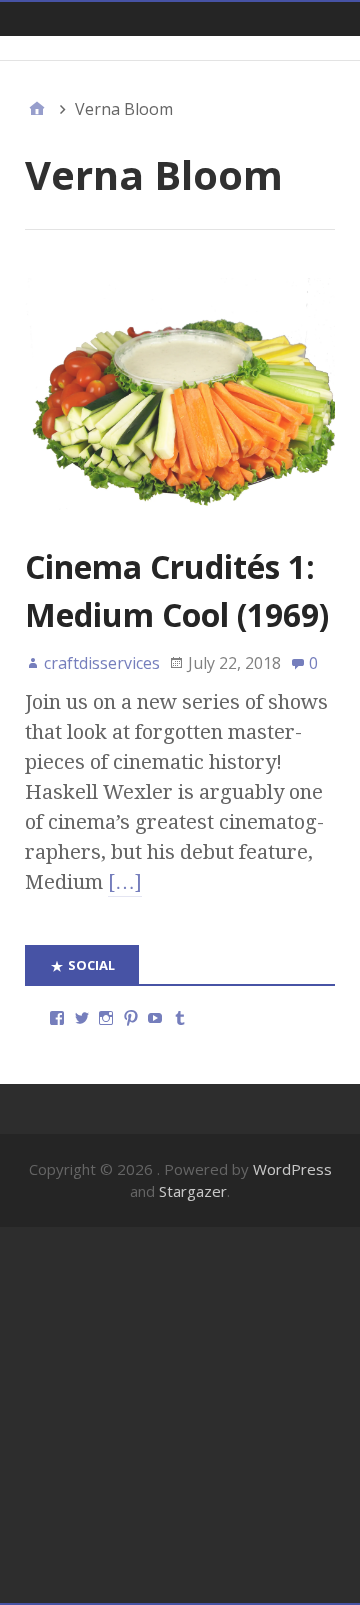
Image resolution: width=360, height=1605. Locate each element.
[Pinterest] (131, 1018)
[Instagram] (106, 1018)
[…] (125, 882)
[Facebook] (57, 1018)
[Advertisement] (180, 1415)
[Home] (37, 109)
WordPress (292, 1169)
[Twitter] (82, 1018)
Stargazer (193, 1191)
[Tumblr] (180, 1018)
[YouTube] (155, 1018)
